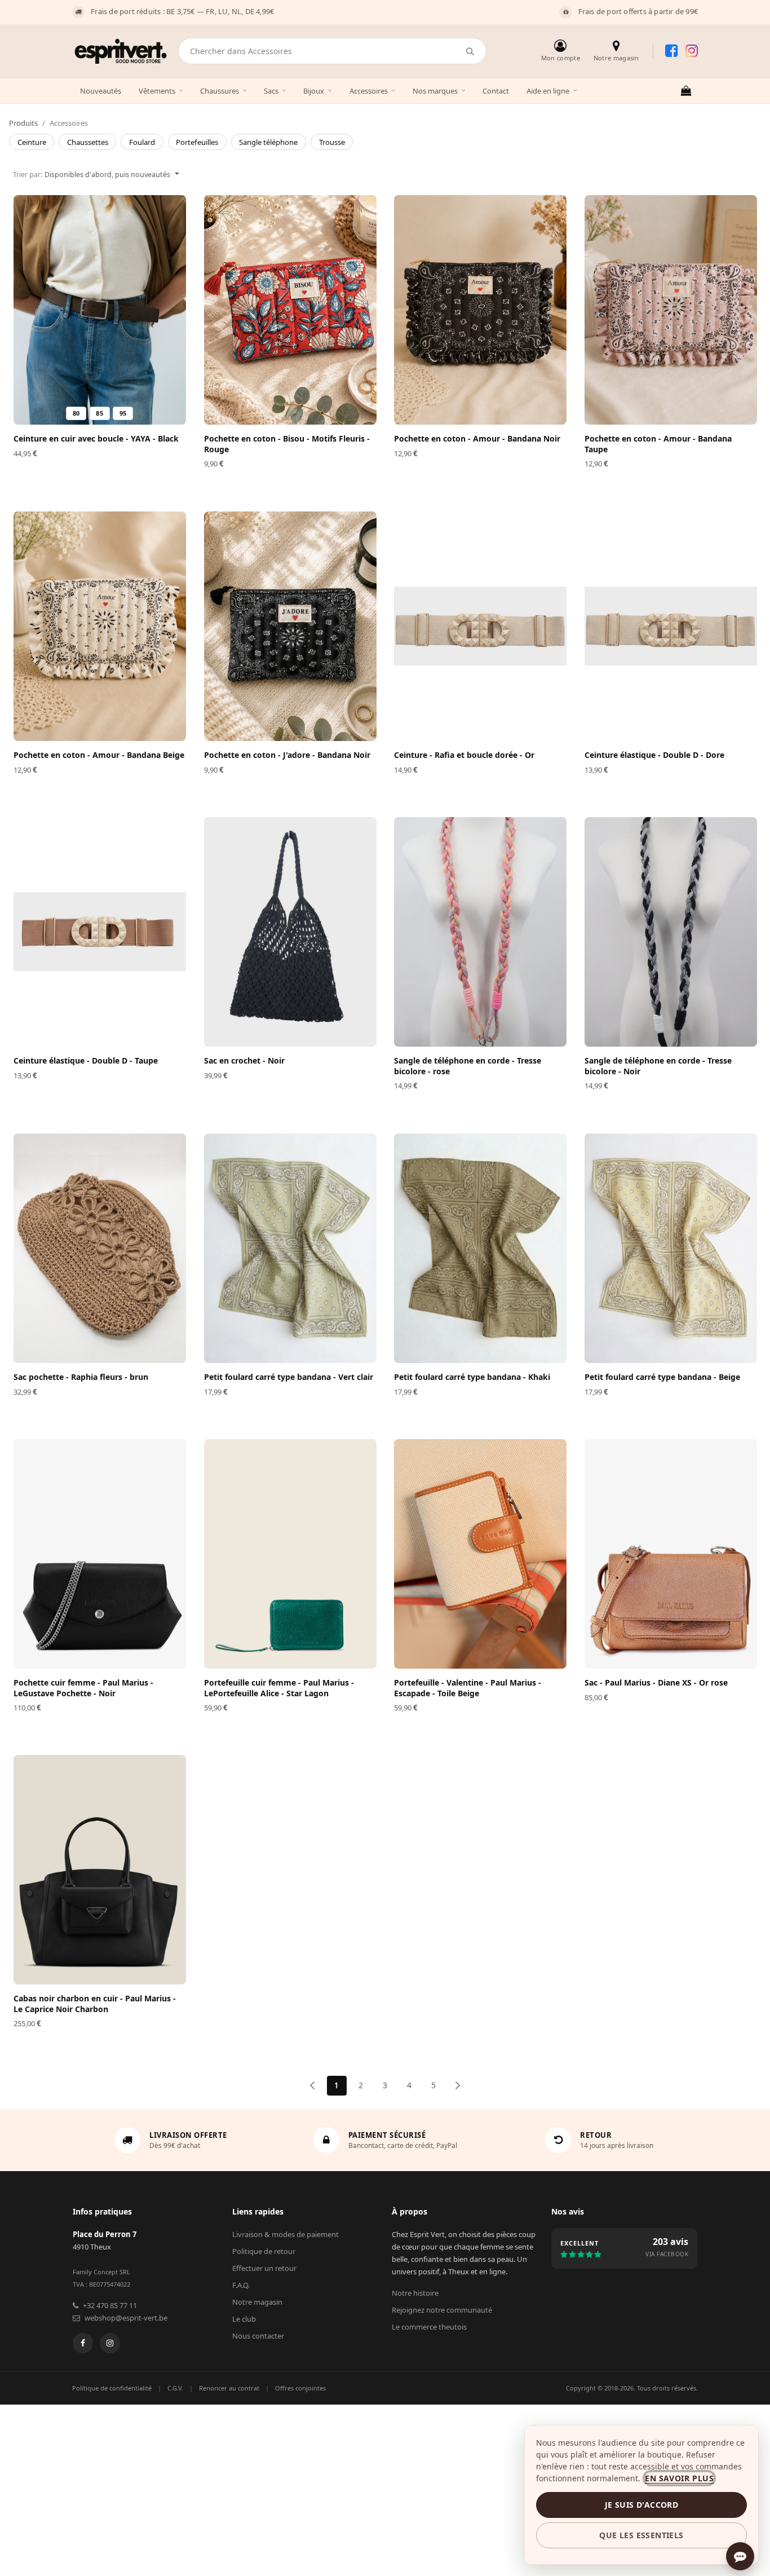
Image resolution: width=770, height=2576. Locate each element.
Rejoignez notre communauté (442, 2310)
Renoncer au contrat (229, 2388)
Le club (244, 2319)
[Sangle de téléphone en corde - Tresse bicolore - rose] (480, 932)
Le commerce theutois (429, 2327)
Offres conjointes (300, 2388)
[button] (96, 174)
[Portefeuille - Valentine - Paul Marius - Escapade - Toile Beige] (480, 1554)
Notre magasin (257, 2302)
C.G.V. (175, 2388)
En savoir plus (679, 2478)
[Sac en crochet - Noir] (290, 932)
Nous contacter (258, 2336)
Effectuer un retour (264, 2268)
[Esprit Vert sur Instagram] (692, 51)
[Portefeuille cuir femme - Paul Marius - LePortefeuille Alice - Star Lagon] (290, 1554)
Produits (23, 123)
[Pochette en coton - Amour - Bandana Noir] (480, 310)
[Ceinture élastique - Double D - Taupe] (100, 932)
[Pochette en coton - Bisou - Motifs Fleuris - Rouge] (290, 310)
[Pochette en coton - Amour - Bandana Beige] (100, 626)
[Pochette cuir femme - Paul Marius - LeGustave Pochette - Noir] (100, 1554)
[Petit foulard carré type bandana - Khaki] (480, 1248)
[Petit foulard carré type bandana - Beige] (671, 1248)
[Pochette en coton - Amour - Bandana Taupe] (671, 310)
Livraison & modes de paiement (286, 2234)
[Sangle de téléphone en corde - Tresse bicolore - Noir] (671, 932)
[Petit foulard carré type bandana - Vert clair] (290, 1248)
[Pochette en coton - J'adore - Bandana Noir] (290, 626)
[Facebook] (83, 2343)
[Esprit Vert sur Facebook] (671, 51)
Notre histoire (415, 2293)
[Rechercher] (470, 51)
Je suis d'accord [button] (641, 2505)
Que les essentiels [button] (641, 2535)
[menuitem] (32, 142)
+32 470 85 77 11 (110, 2305)
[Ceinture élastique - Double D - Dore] (671, 626)
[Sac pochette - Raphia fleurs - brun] (100, 1248)
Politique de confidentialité (112, 2388)
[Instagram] (110, 2343)
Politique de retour (264, 2251)
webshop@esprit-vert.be (126, 2318)
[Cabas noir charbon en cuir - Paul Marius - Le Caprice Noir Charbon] (100, 1870)
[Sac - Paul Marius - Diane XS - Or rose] (671, 1554)
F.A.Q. (241, 2285)
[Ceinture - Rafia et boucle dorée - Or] (480, 626)
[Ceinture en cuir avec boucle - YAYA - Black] (100, 310)
